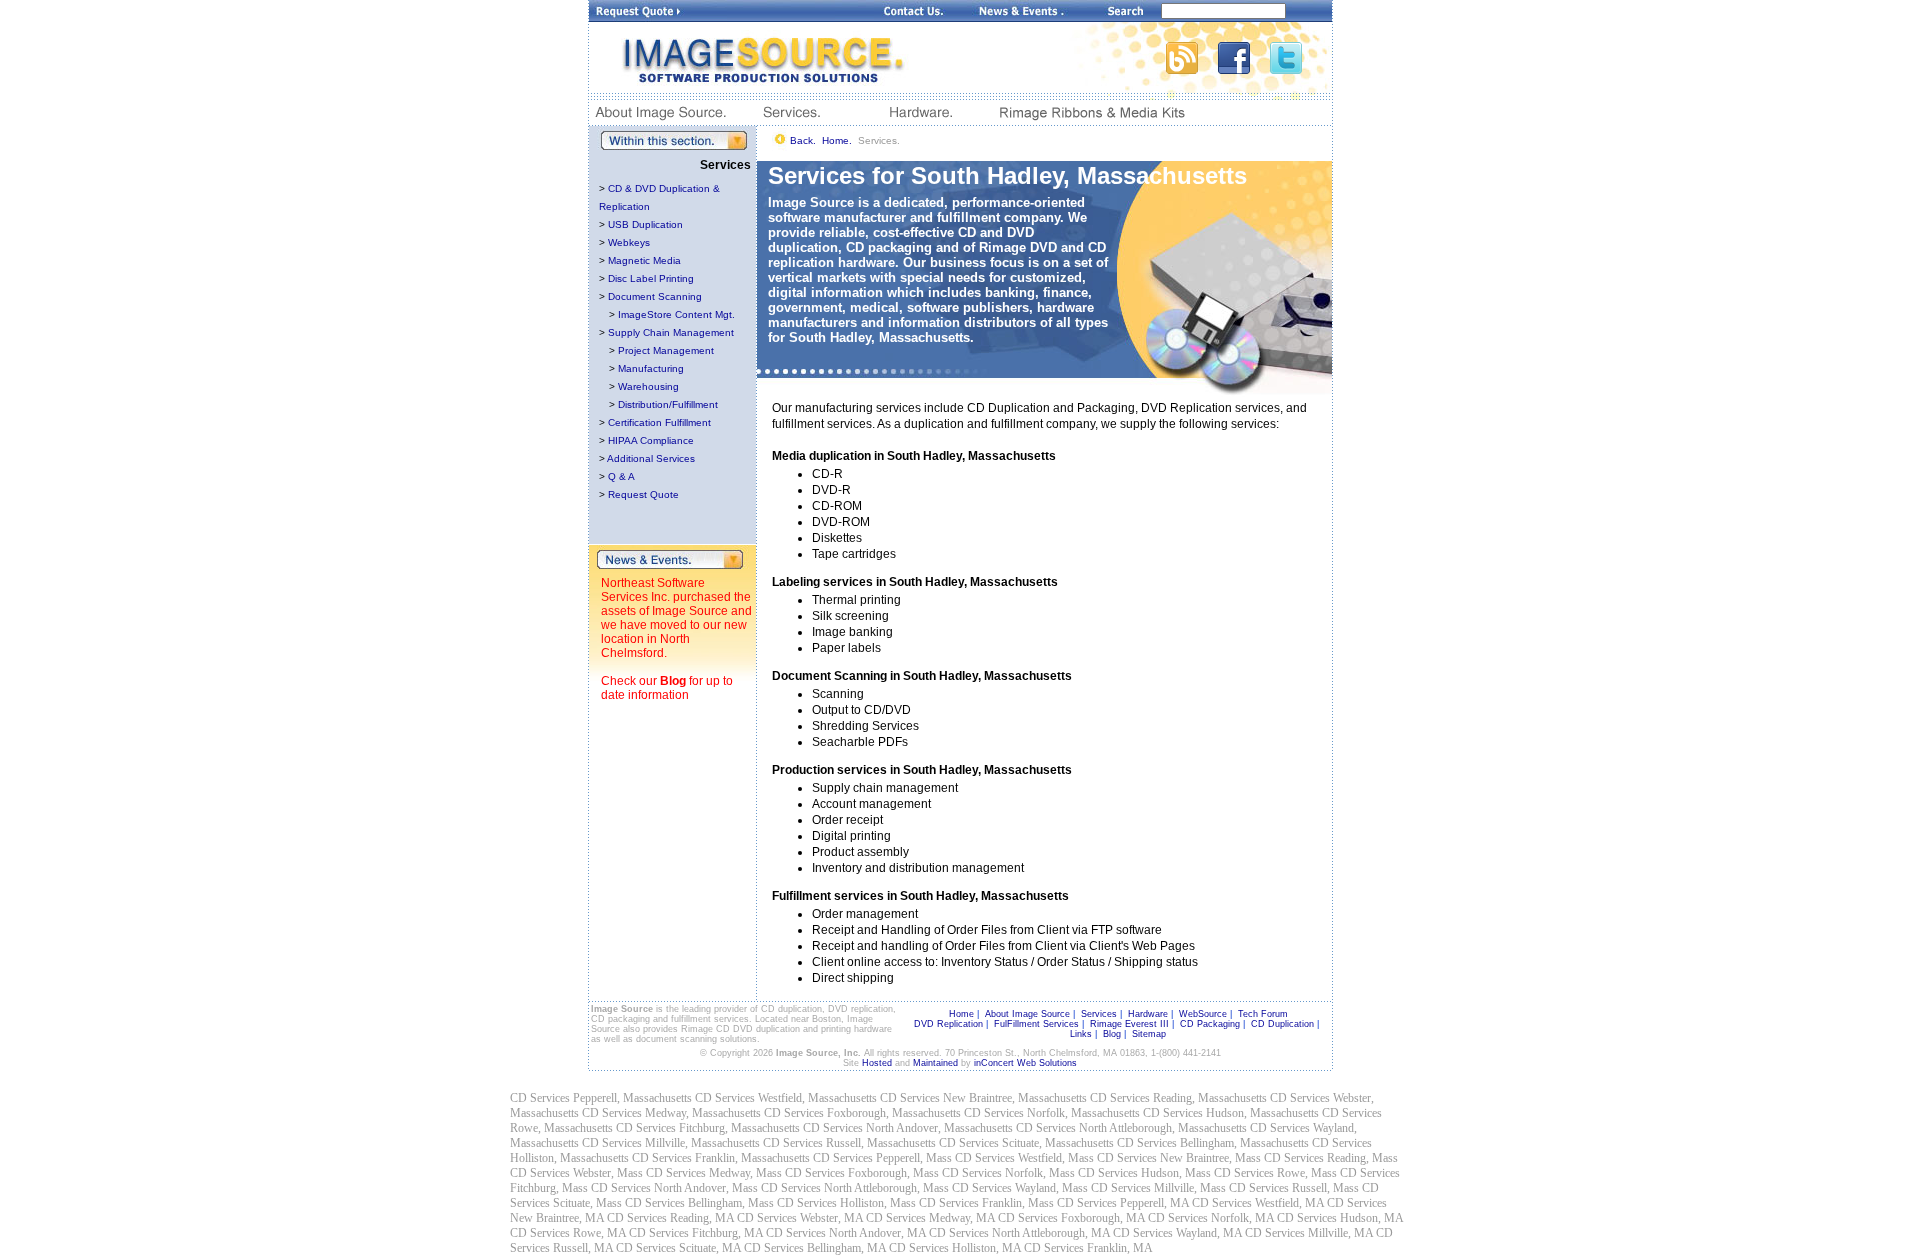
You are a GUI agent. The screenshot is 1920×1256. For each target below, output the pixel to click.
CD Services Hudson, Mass (1144, 1173)
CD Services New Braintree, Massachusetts (983, 1098)
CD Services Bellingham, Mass (699, 1203)
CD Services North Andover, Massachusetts (908, 1128)
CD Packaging (1210, 1024)
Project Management (666, 350)
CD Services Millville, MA (1309, 1233)
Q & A (621, 476)
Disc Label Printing (651, 278)
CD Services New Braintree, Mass (1179, 1158)
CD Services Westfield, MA (1258, 1203)
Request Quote (643, 494)
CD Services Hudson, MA (1340, 1218)
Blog (673, 681)
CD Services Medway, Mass (714, 1173)
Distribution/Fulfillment (668, 404)
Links (1081, 1034)
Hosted (877, 1063)
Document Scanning (655, 296)
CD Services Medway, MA (930, 1218)
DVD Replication (948, 1024)
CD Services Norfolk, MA (1211, 1218)
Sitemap (1149, 1034)
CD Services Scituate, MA (678, 1248)
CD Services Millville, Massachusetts (671, 1143)
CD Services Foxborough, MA (1071, 1218)
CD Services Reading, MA (670, 1218)
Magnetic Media (644, 260)
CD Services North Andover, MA (846, 1233)
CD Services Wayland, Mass (1020, 1188)
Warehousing (648, 386)
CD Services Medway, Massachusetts (671, 1113)
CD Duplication (1282, 1024)
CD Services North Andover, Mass (674, 1188)
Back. (803, 140)
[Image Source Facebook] (1244, 68)
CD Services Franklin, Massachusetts (721, 1158)
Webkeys (629, 242)
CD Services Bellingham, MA (815, 1248)
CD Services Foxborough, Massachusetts (862, 1113)
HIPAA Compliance (651, 440)
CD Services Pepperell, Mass (882, 1158)
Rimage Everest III (1129, 1024)
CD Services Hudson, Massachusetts (1231, 1113)
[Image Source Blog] (1192, 68)
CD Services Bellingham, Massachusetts (1213, 1143)
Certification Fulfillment (659, 422)
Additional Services (651, 458)
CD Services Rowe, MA (568, 1233)
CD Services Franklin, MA (1088, 1248)
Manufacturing (651, 368)
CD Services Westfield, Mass (1024, 1158)
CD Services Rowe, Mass (1275, 1173)
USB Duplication (645, 224)
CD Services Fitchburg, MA (696, 1233)
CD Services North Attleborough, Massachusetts (1131, 1128)
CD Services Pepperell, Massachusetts (601, 1098)
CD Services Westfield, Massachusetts (786, 1098)
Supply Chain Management (671, 332)
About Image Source (1027, 1014)
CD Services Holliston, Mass (846, 1203)
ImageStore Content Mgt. (676, 314)
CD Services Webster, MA (800, 1218)
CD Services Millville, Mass (1158, 1188)
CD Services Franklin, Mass (986, 1203)
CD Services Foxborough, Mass (862, 1173)
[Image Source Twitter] (1301, 68)
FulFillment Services (1036, 1024)
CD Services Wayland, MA (1177, 1233)
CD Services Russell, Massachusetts (849, 1143)
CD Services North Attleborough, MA (1019, 1233)
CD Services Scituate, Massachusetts (1026, 1143)
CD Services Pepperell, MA (1123, 1203)
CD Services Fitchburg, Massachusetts (708, 1128)
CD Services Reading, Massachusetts (1178, 1098)
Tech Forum (1263, 1014)
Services (1099, 1014)
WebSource (1203, 1014)
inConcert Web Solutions (1025, 1063)
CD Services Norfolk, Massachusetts (1052, 1113)
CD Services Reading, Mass (1331, 1158)
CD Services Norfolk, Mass (1008, 1173)
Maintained (935, 1063)
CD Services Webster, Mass (576, 1173)
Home (961, 1014)
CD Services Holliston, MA (955, 1248)
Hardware (1148, 1014)
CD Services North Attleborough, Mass (855, 1188)
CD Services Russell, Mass (1294, 1188)
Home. (837, 140)
